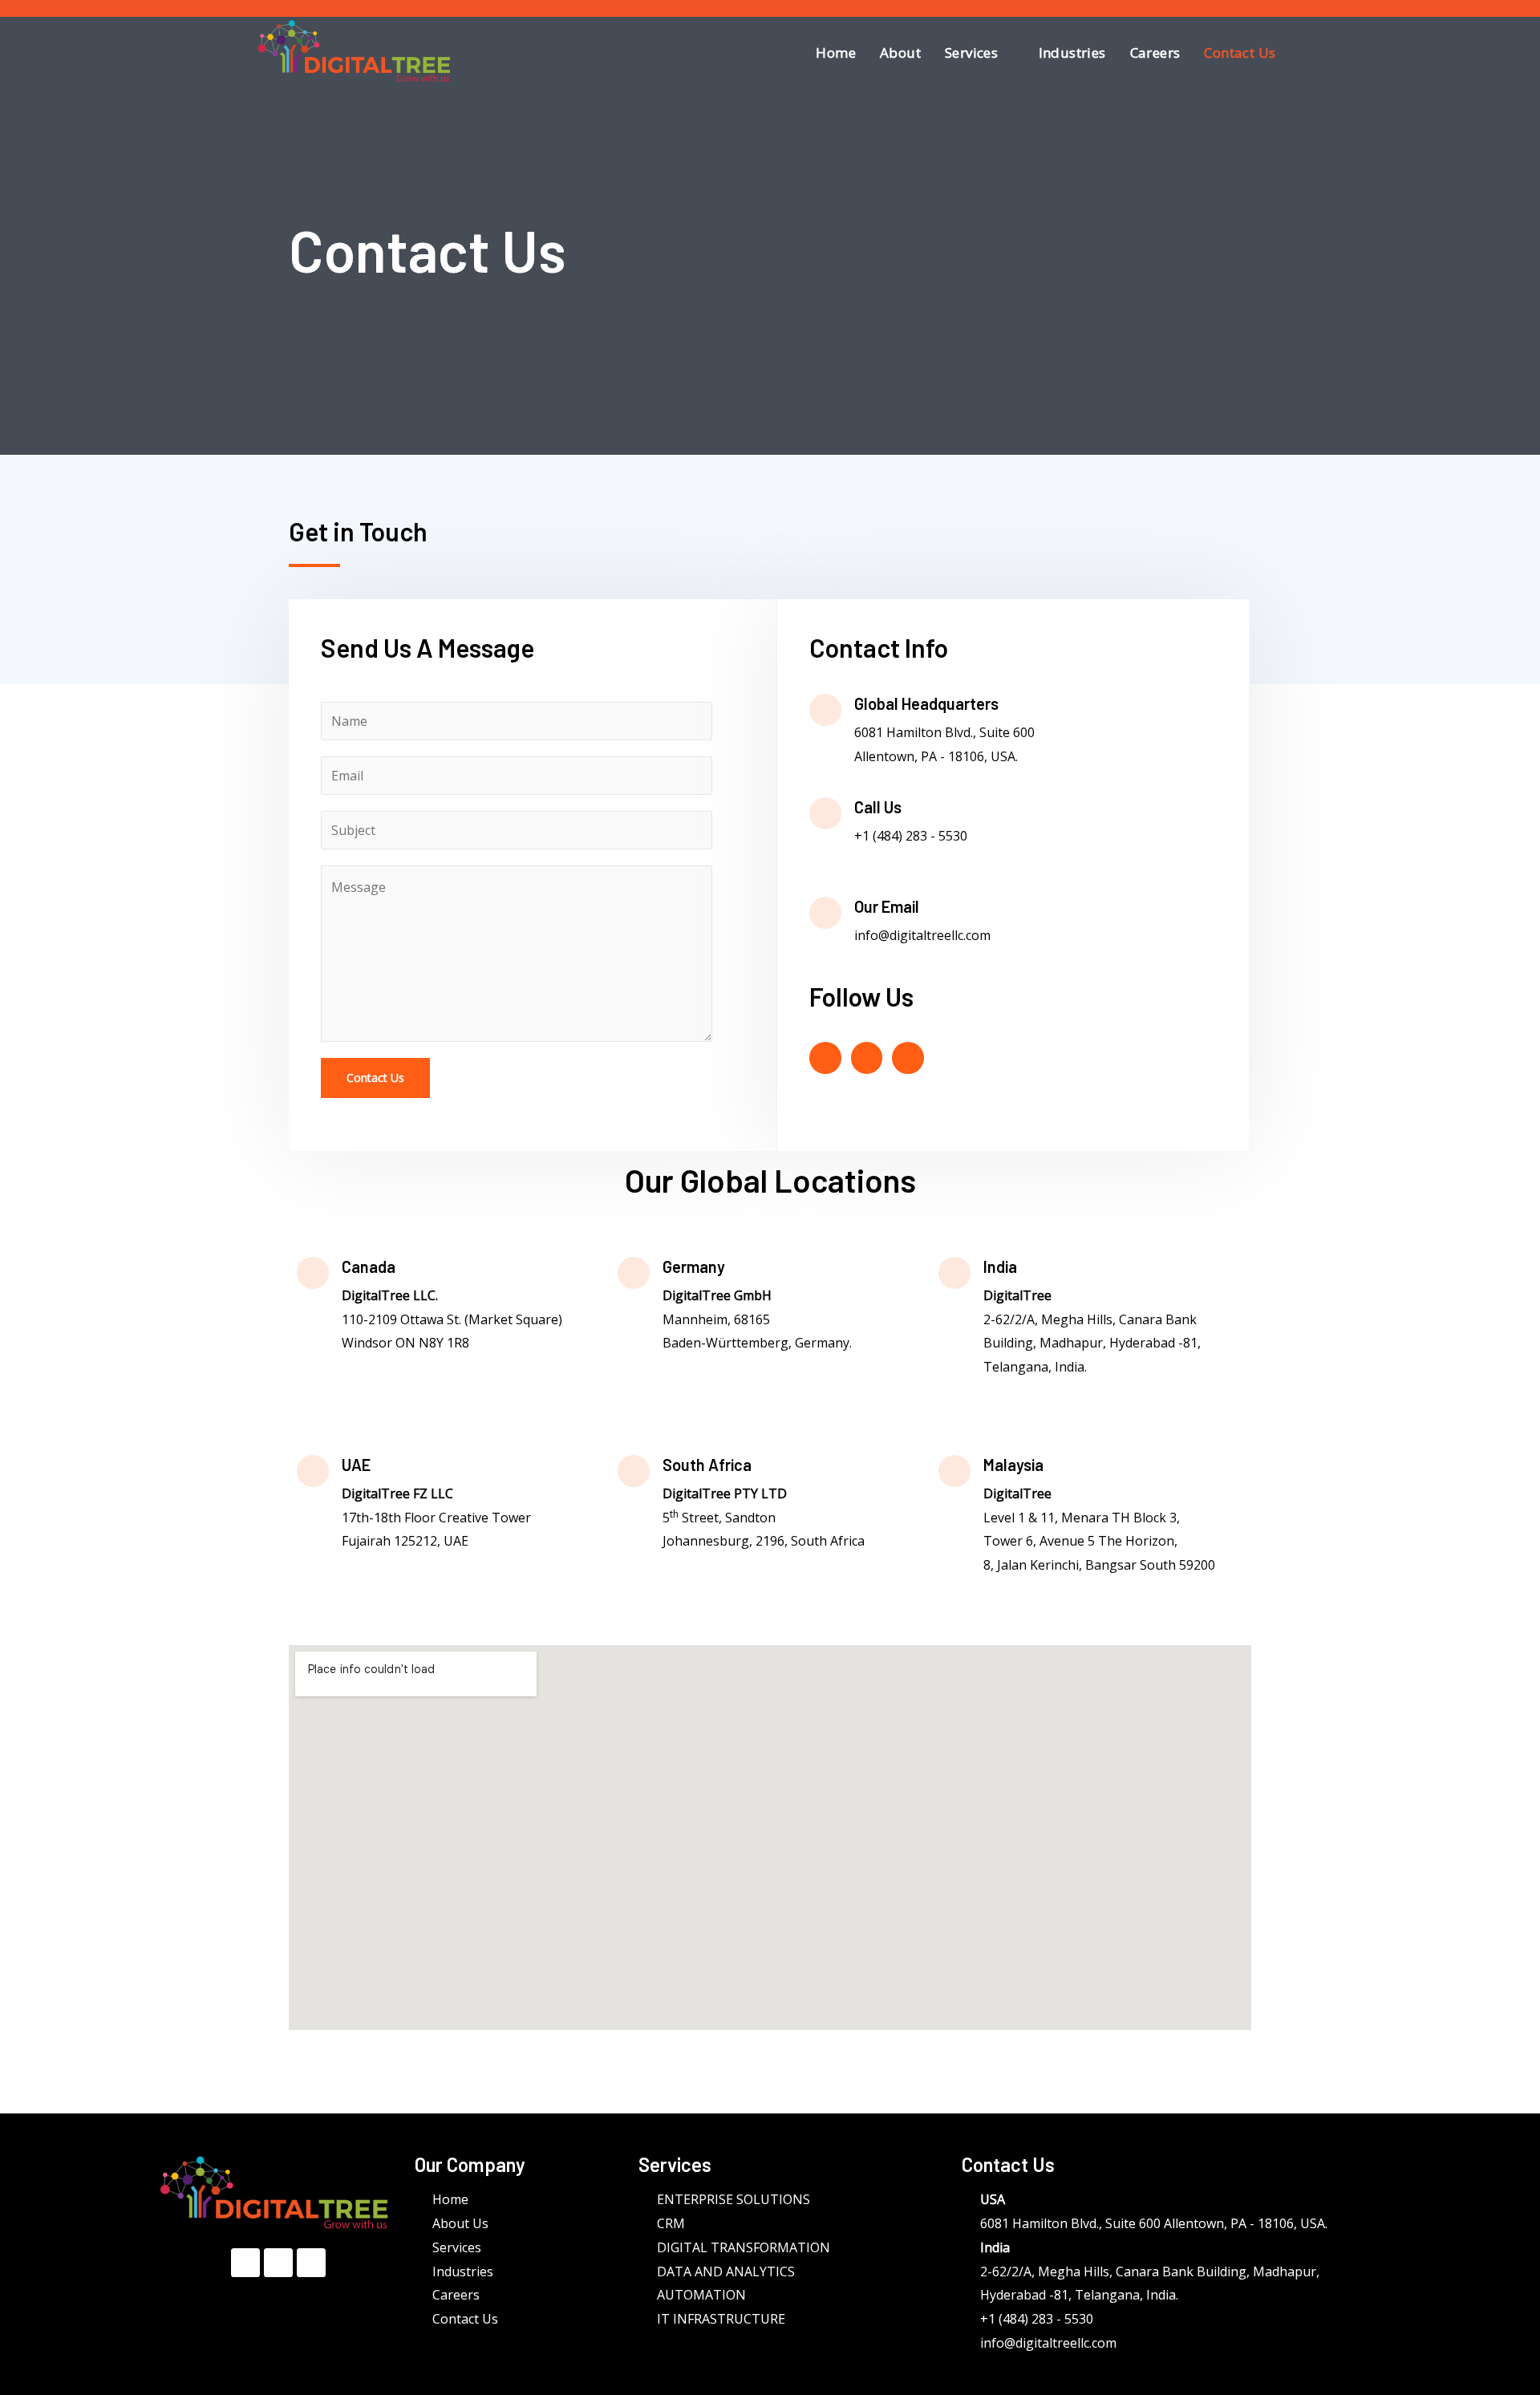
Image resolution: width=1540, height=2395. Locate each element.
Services (971, 53)
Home (836, 53)
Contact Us (1240, 53)
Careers (1155, 53)
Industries (1072, 53)
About (900, 53)
